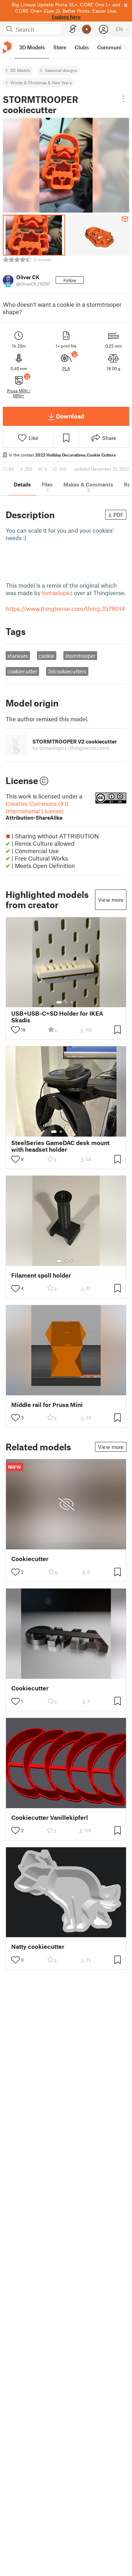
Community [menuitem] (112, 47)
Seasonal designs (61, 70)
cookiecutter (22, 671)
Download (70, 416)
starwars (18, 656)
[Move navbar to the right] (125, 48)
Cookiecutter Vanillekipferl (50, 1818)
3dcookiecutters (67, 671)
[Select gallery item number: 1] (59, 1002)
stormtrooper (80, 656)
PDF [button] (118, 515)
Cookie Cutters (101, 455)
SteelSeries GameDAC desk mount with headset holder (60, 1146)
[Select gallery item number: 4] (72, 1132)
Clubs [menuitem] (82, 47)
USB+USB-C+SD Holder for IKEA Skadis (57, 1017)
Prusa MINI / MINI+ (19, 393)
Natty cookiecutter (38, 1947)
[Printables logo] (7, 47)
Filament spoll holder (41, 1275)
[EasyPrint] (73, 29)
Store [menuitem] (60, 47)
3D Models (20, 70)
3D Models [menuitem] (32, 47)
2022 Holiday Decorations (60, 455)
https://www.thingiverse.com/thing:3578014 (65, 608)
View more (111, 900)
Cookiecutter (30, 1559)
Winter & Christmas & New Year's (41, 82)
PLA (66, 368)
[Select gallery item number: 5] (77, 1132)
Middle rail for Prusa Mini (47, 1405)
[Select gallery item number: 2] (66, 1002)
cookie (46, 656)
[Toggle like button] (15, 1030)
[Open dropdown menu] (123, 99)
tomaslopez (57, 593)
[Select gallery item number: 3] (72, 1002)
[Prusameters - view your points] (87, 29)
